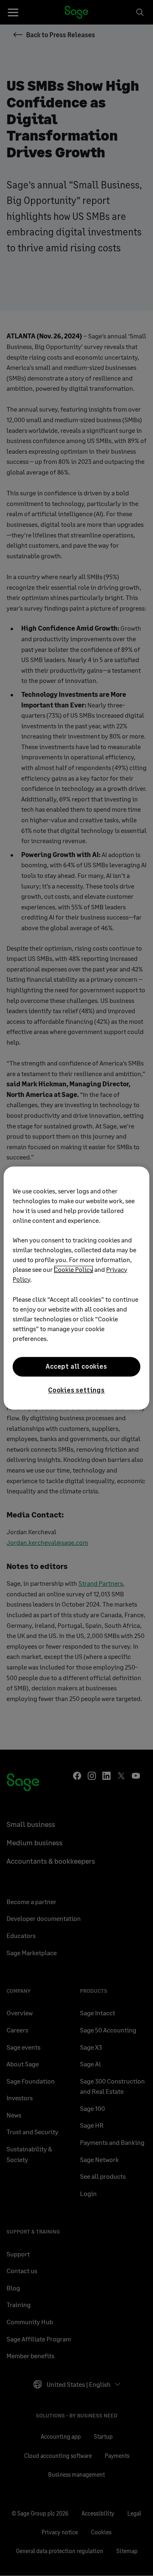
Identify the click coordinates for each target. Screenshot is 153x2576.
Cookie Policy (73, 1269)
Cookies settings (76, 1390)
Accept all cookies (76, 1366)
